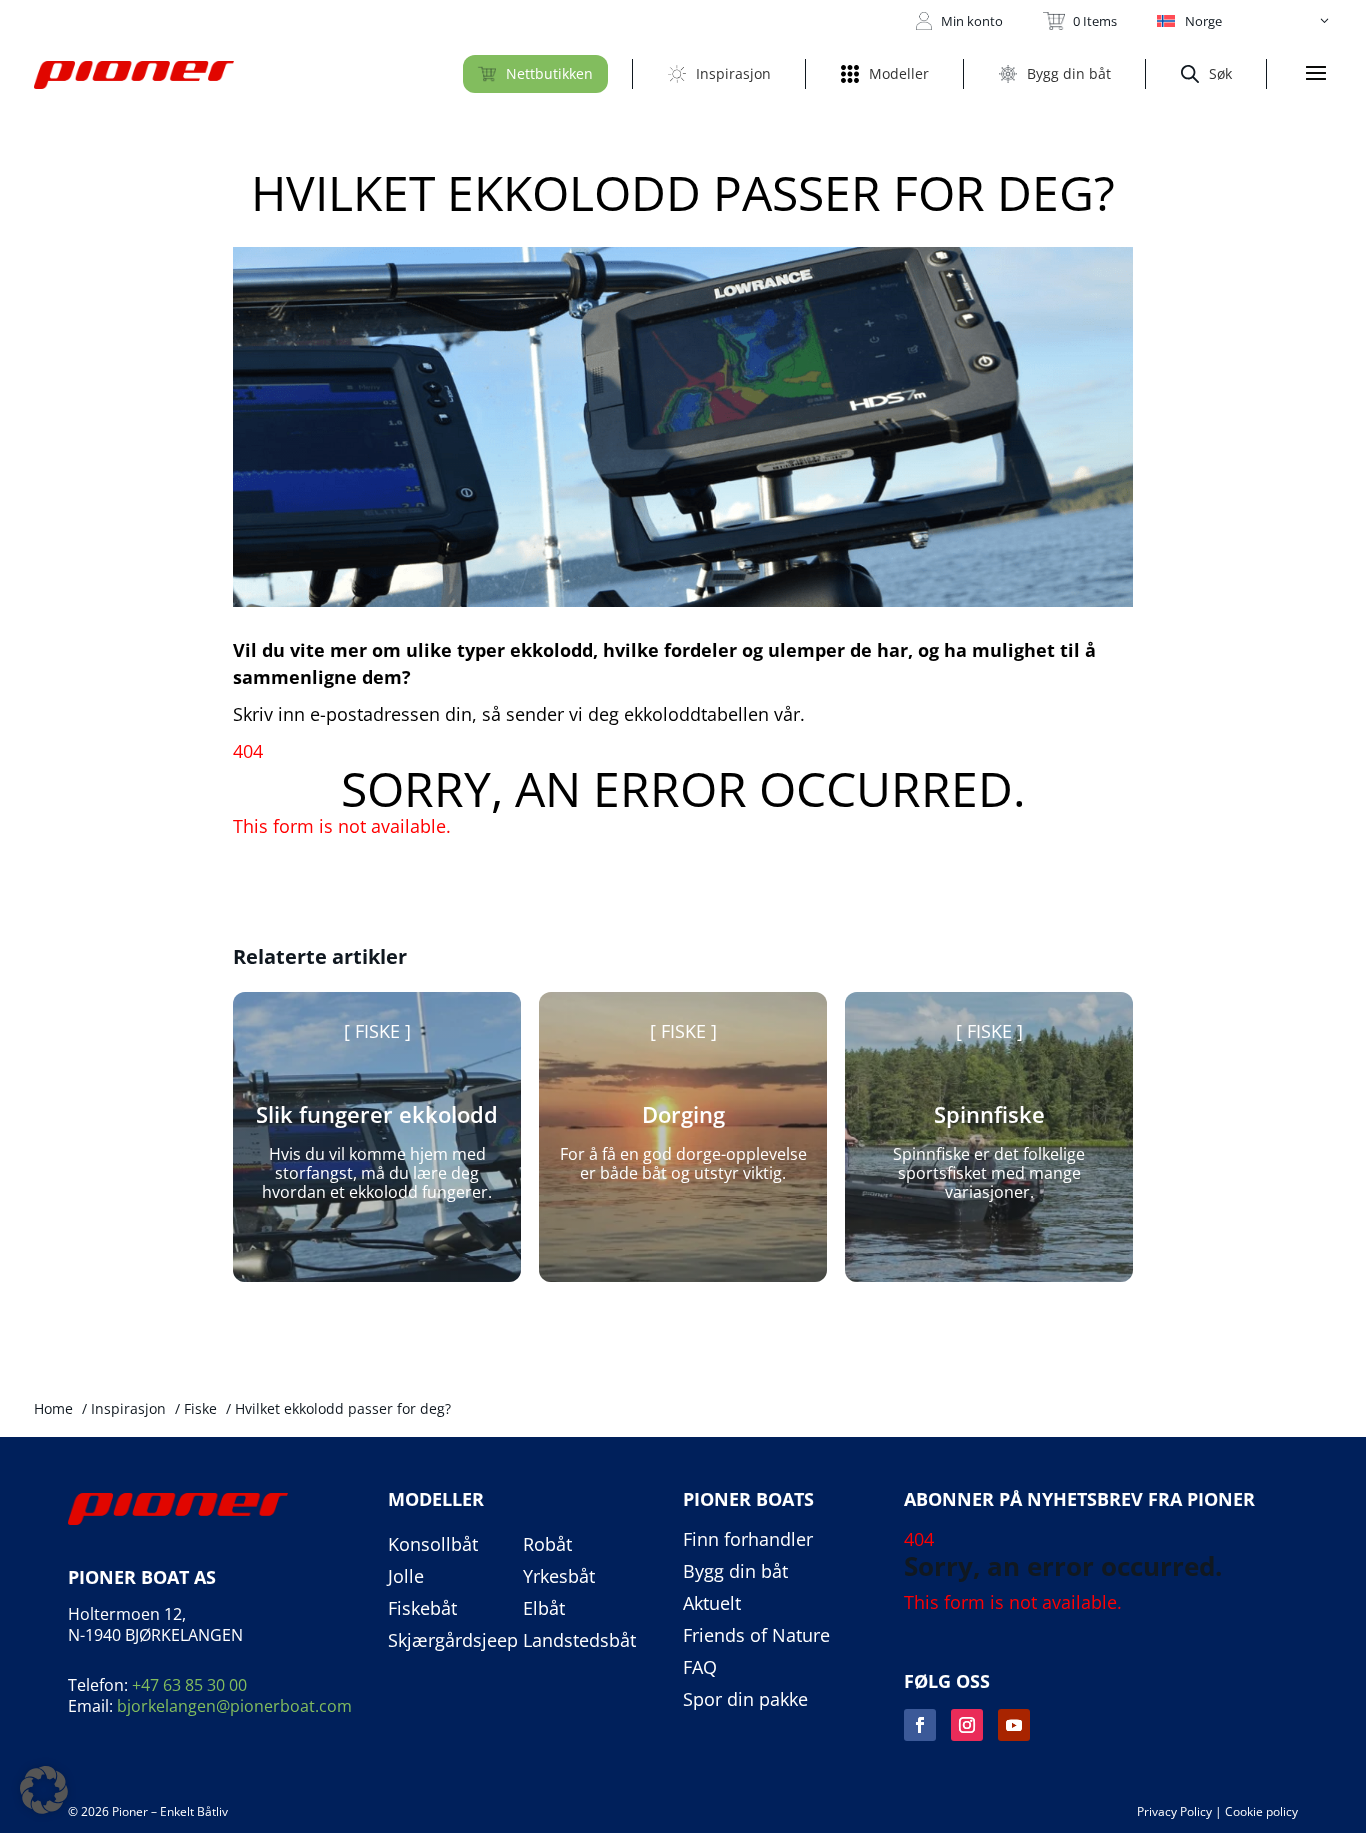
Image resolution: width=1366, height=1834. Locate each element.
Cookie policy (1261, 1811)
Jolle (406, 1577)
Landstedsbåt (579, 1641)
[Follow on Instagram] (967, 1725)
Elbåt (544, 1609)
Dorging (683, 1114)
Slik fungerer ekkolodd (377, 1114)
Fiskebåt (422, 1609)
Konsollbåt (433, 1545)
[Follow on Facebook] (920, 1725)
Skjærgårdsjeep (453, 1641)
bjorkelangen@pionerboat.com (234, 1706)
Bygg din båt (735, 1572)
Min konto (972, 21)
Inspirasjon (128, 1408)
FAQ (700, 1668)
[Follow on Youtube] (1014, 1725)
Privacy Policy (1174, 1811)
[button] (1244, 21)
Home (53, 1408)
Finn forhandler (748, 1540)
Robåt (547, 1545)
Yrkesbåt (559, 1577)
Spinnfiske (989, 1114)
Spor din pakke (745, 1700)
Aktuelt (712, 1604)
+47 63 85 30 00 (189, 1685)
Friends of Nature (756, 1636)
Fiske (377, 1031)
